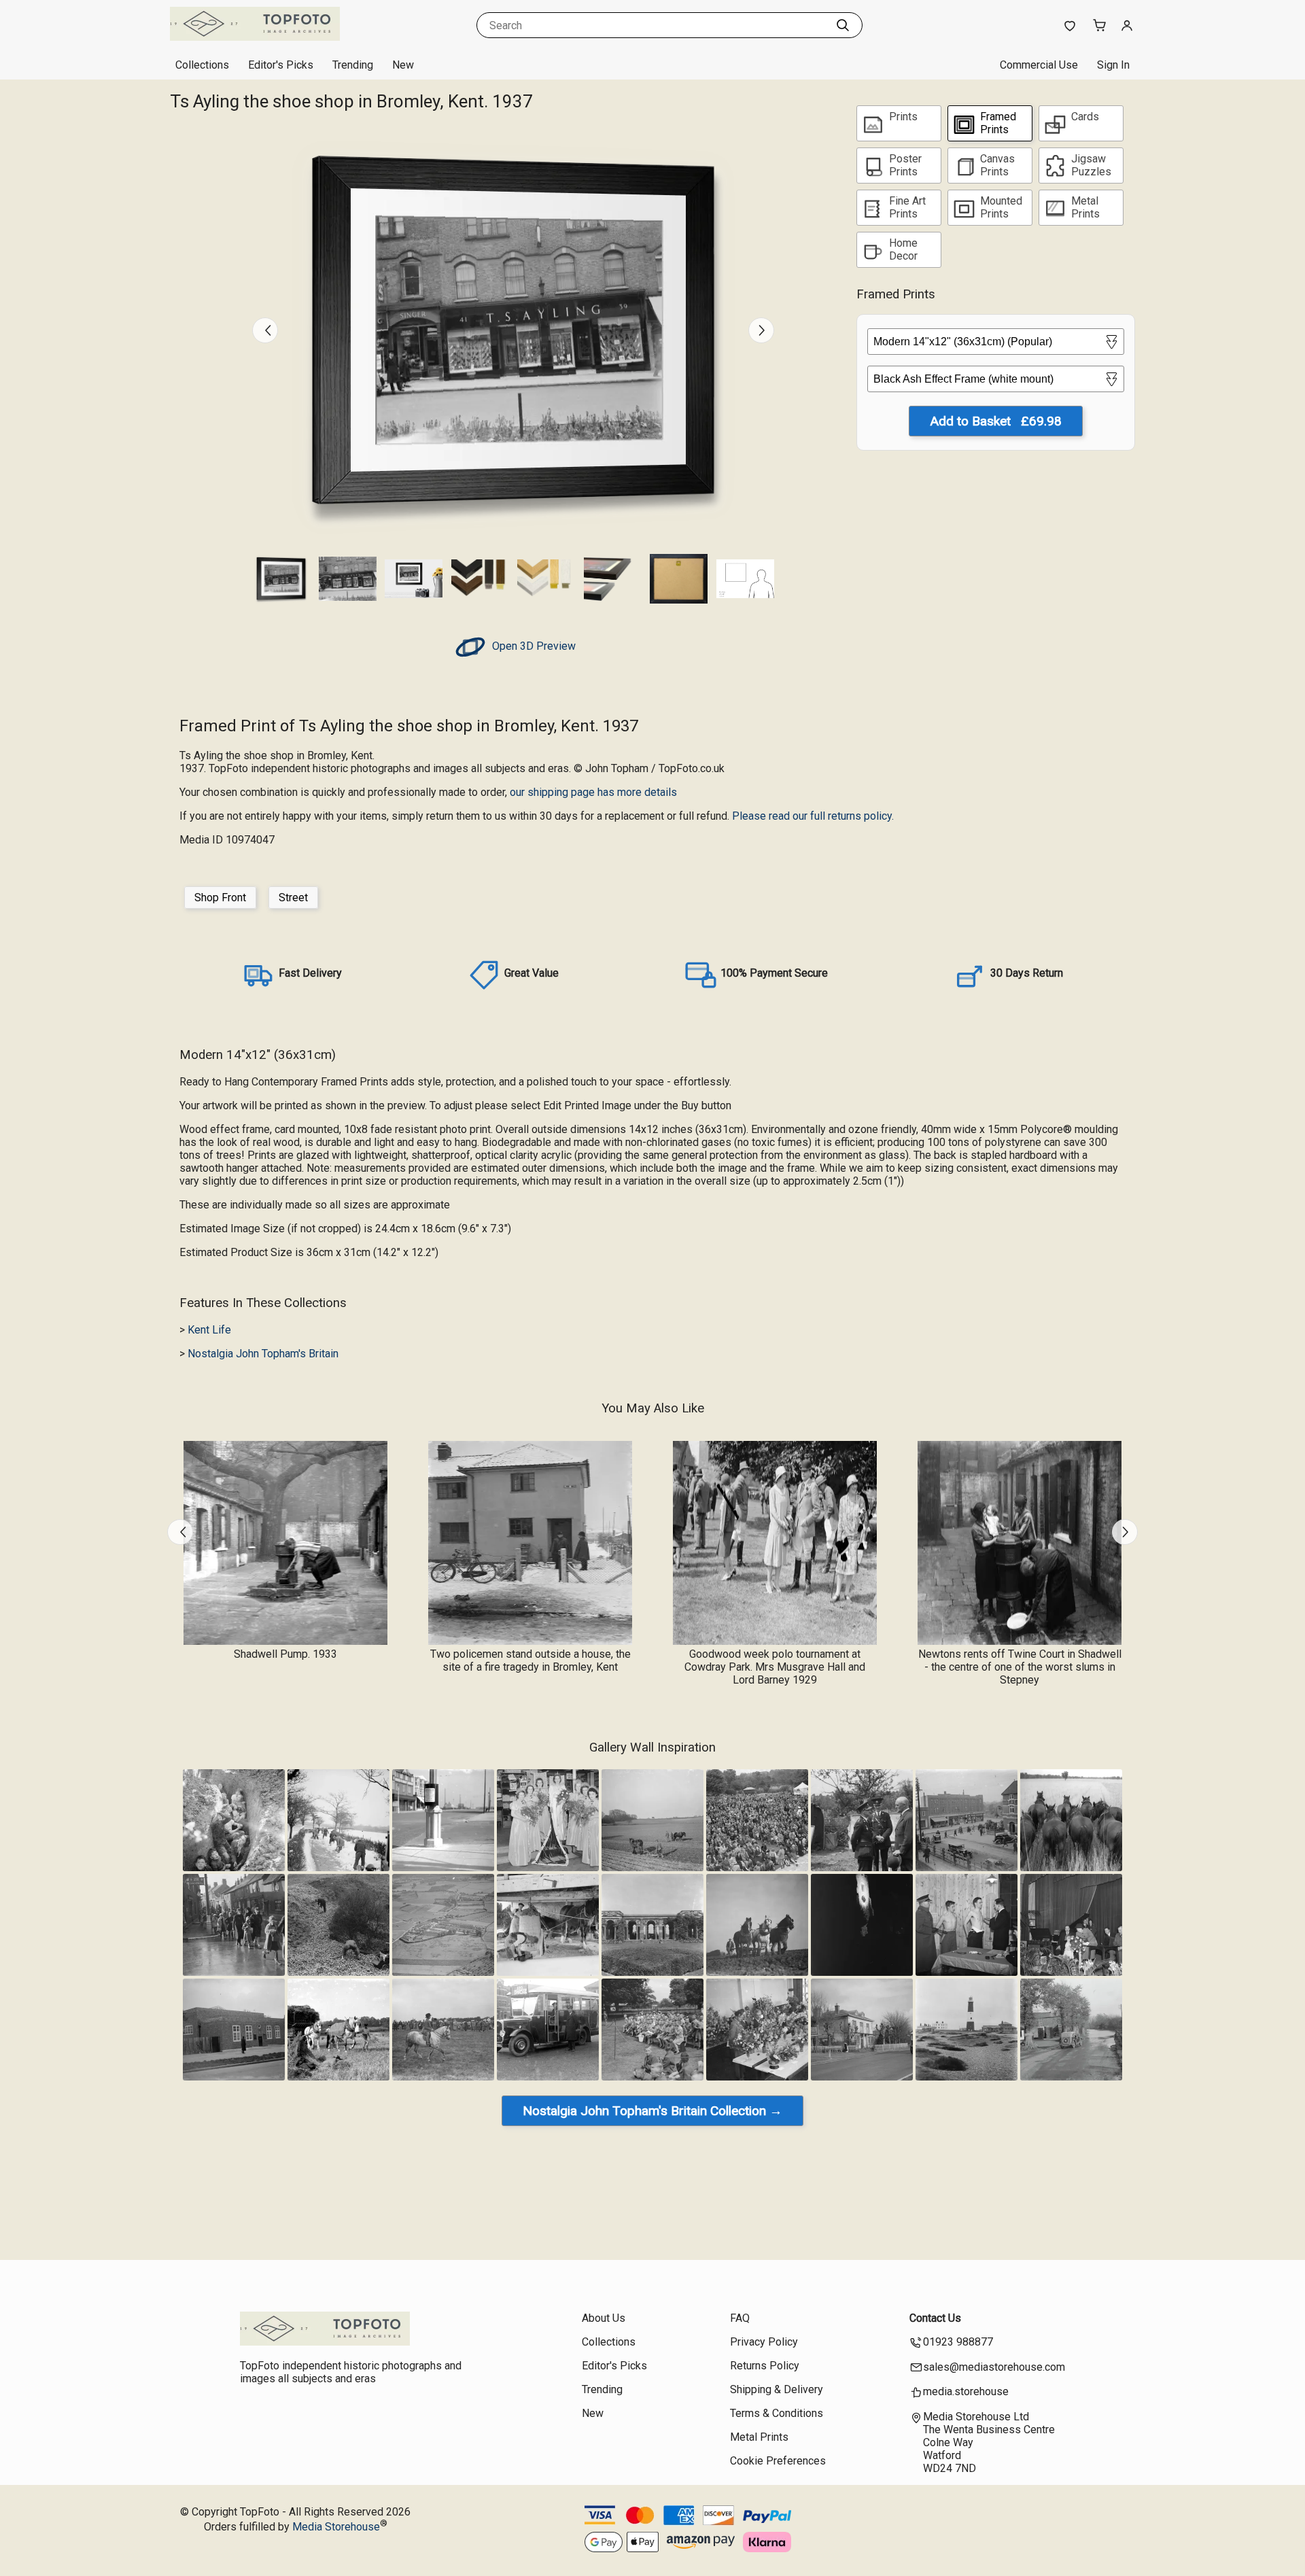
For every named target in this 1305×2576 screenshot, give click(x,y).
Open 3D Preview (533, 646)
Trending (353, 65)
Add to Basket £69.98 (996, 421)
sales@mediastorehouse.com (994, 2367)
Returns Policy (765, 2366)
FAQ (740, 2318)
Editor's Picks (281, 65)
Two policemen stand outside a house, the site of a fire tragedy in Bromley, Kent (530, 1660)
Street (293, 898)
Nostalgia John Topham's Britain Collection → (652, 2111)
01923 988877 (958, 2342)
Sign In (1113, 65)
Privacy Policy (764, 2342)
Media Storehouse (336, 2527)
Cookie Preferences (778, 2461)
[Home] (255, 37)
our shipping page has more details (593, 792)
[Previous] (265, 330)
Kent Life (209, 1330)
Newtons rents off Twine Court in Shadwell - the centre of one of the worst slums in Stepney (1020, 1667)
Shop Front (220, 898)
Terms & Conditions (777, 2413)
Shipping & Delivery (777, 2389)
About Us (604, 2318)
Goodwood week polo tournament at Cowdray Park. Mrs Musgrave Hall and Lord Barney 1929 (775, 1667)
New (403, 65)
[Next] (761, 330)
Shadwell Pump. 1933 (285, 1654)
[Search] (843, 25)
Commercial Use (1039, 65)
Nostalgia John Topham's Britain (263, 1354)
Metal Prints (759, 2437)
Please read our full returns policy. (813, 816)
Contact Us (935, 2318)
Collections (202, 65)
